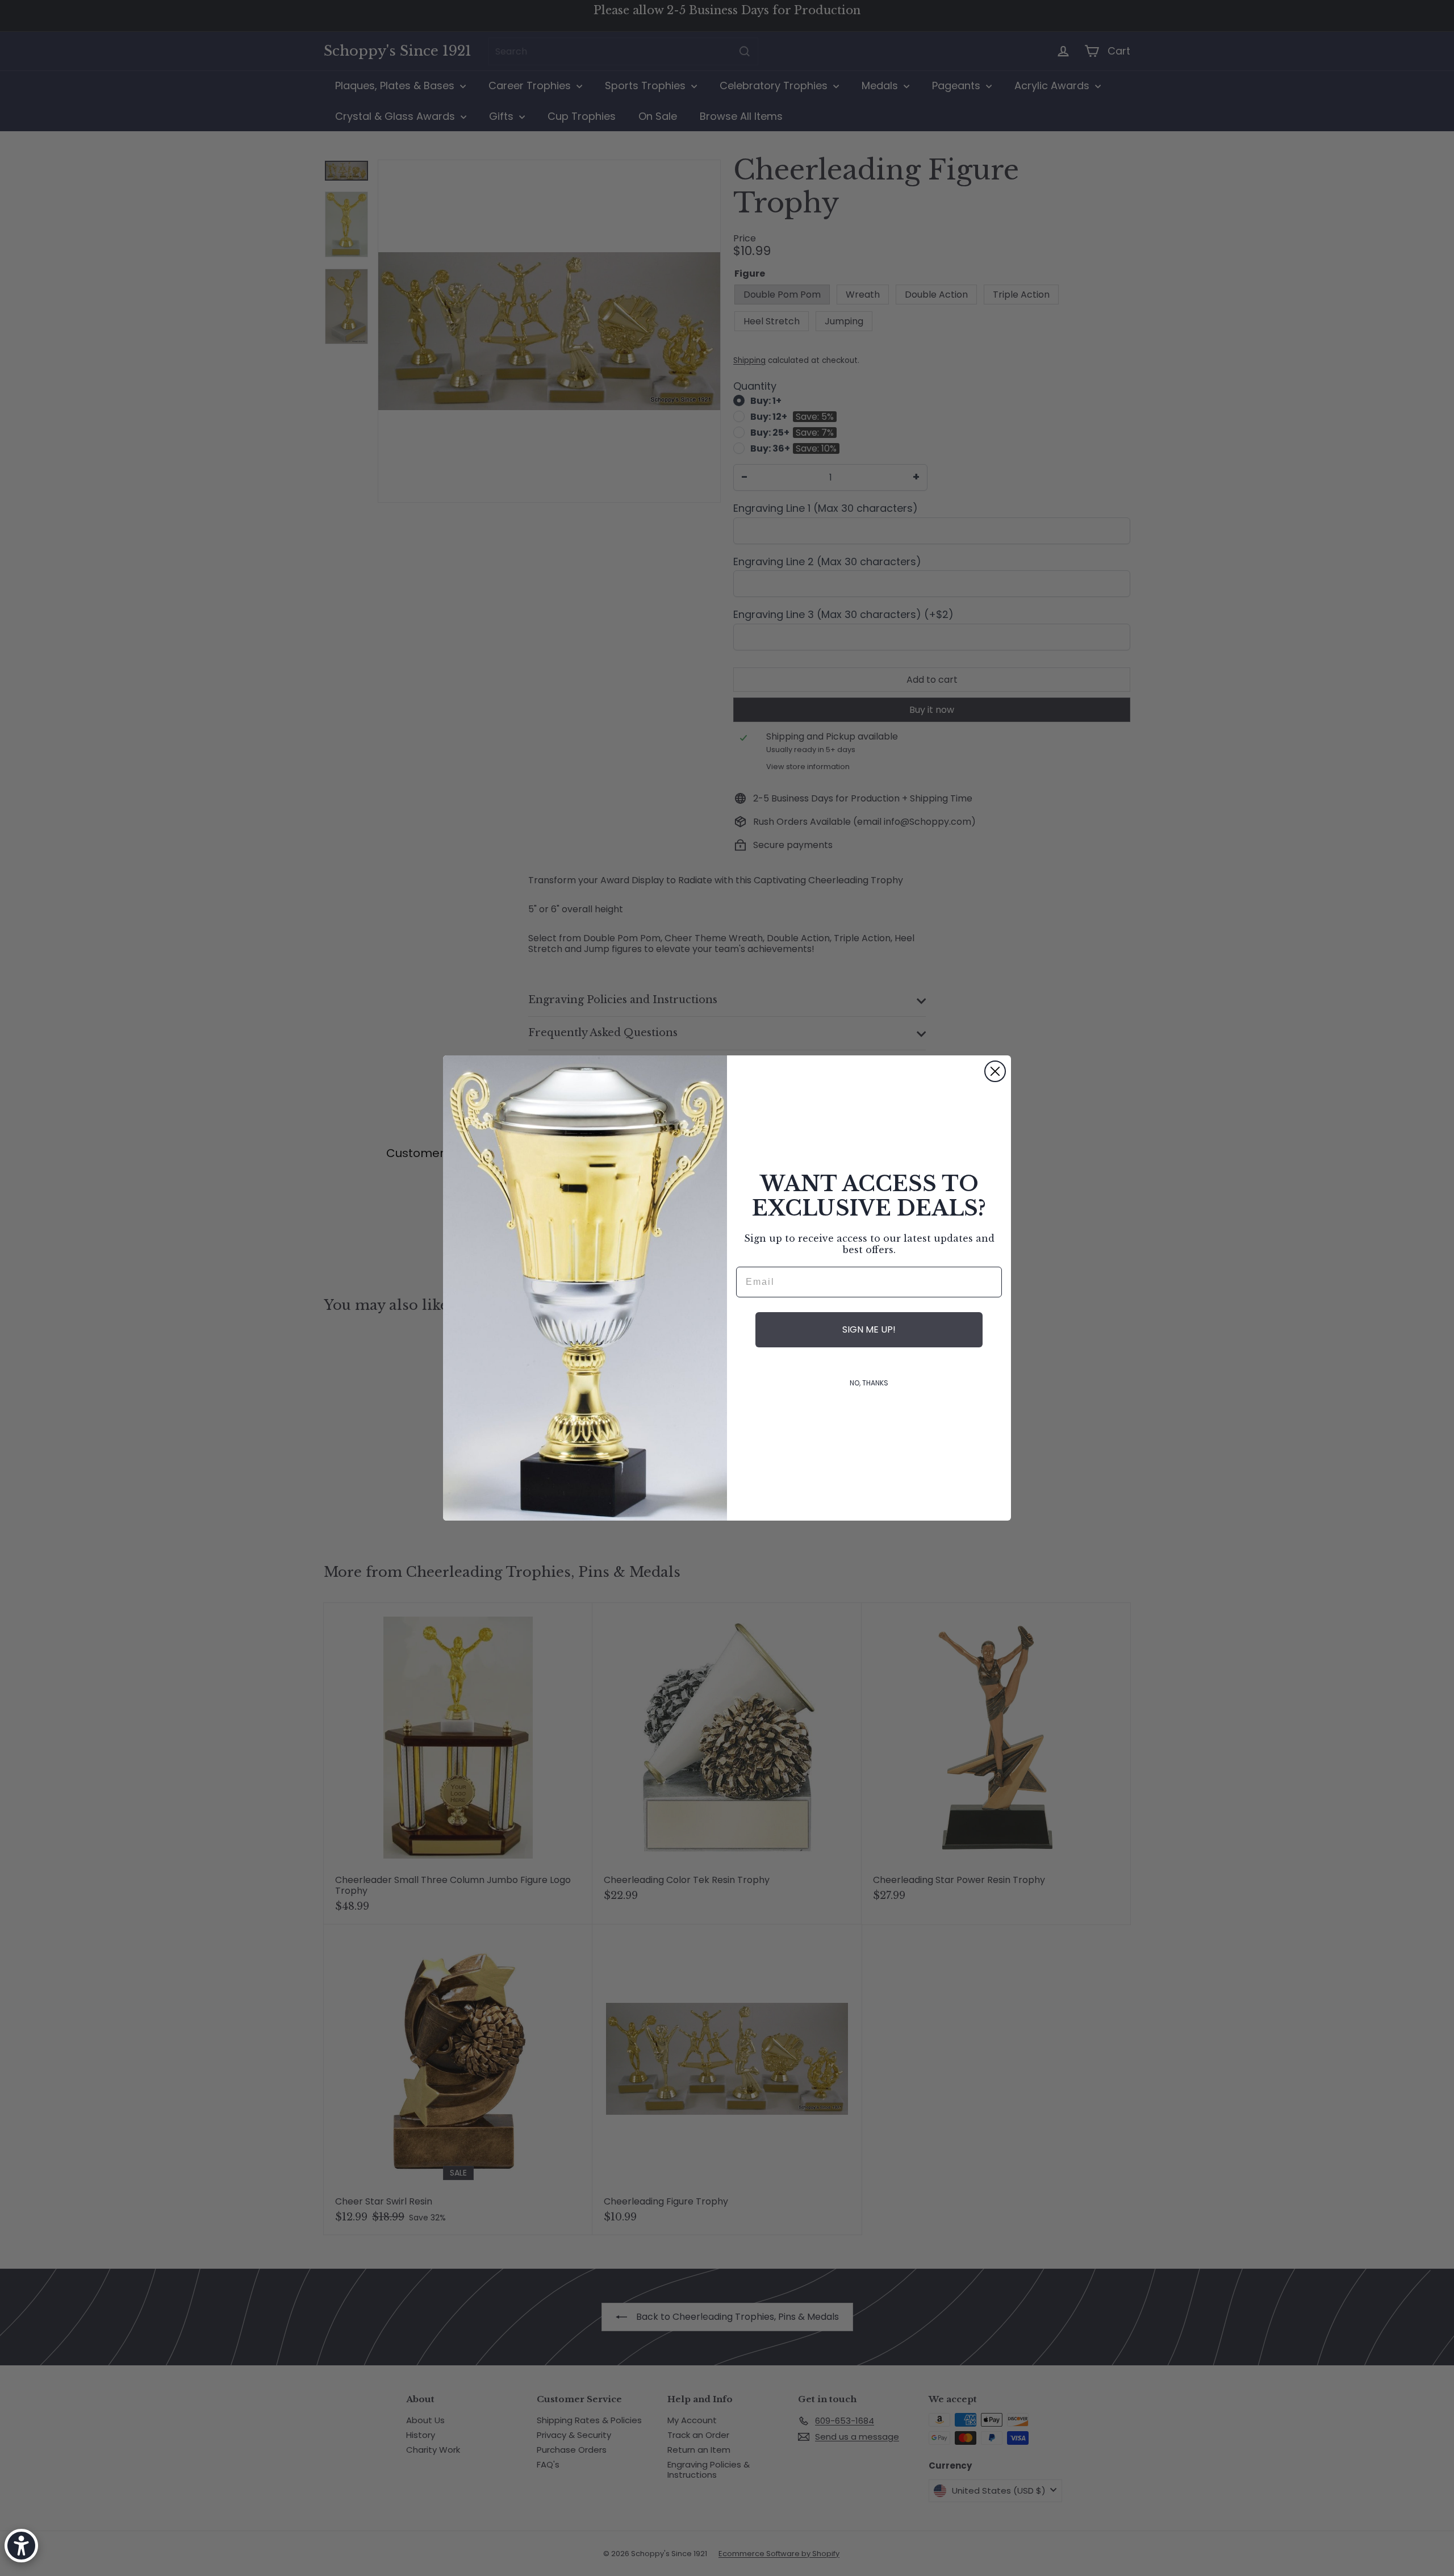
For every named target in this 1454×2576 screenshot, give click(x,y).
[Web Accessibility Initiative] (21, 2546)
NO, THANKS (869, 1383)
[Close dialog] (995, 1071)
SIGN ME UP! (869, 1329)
